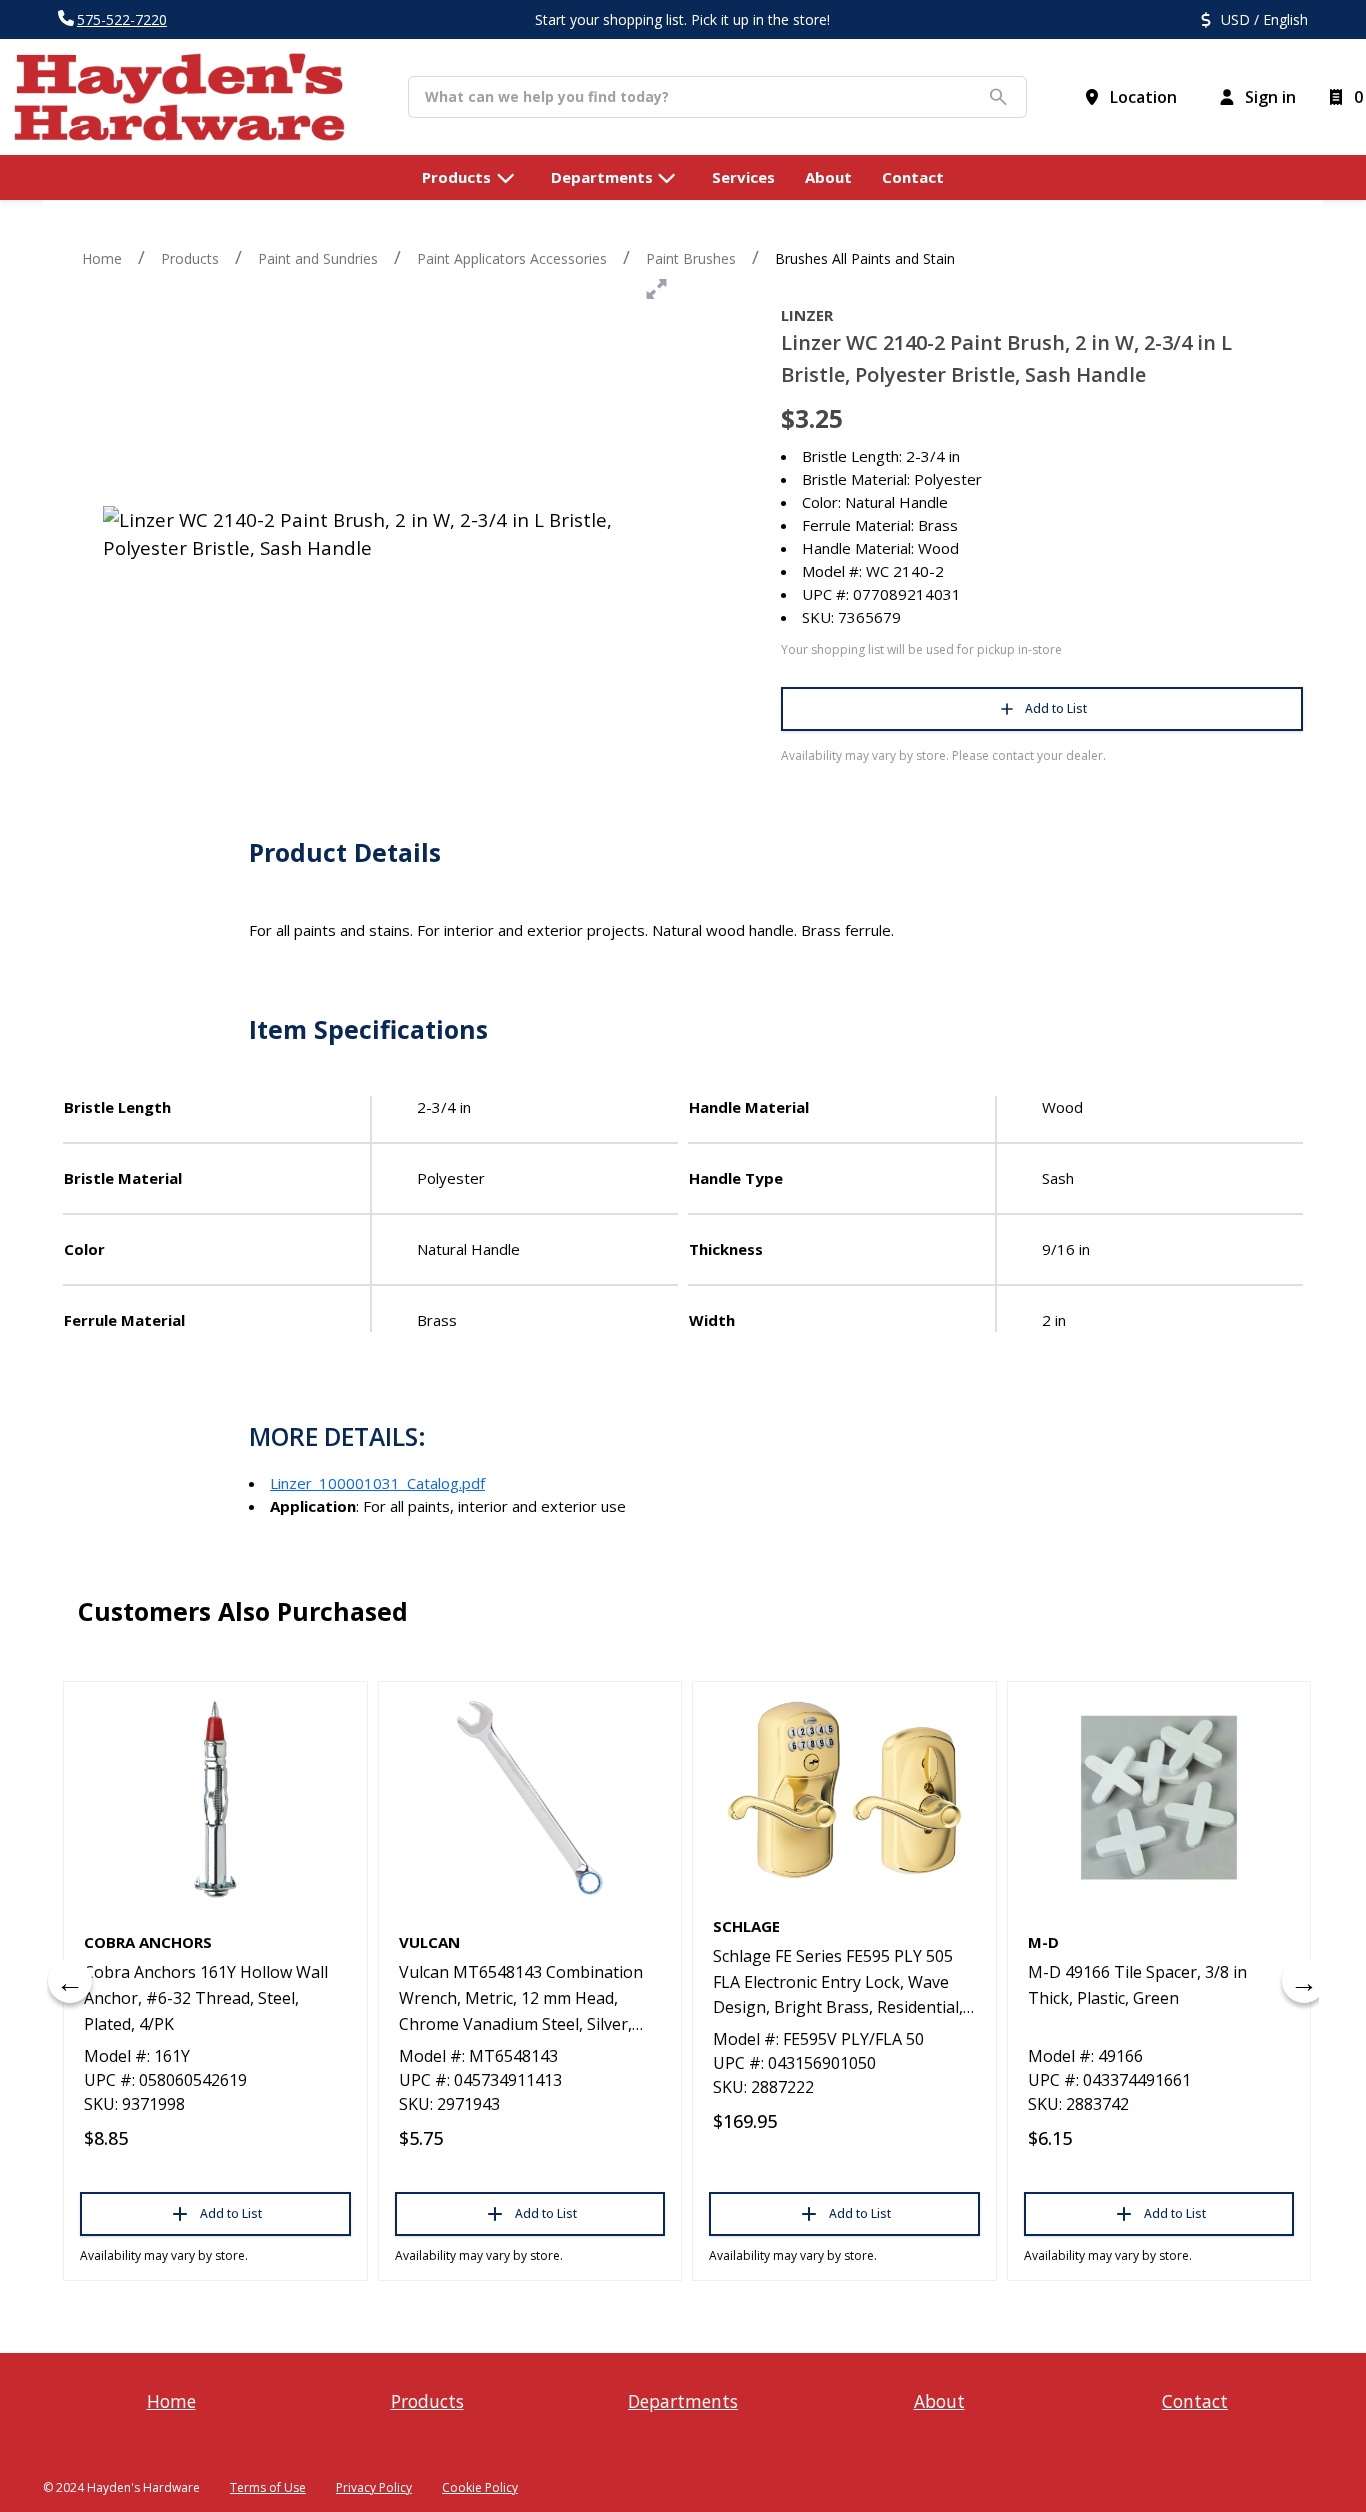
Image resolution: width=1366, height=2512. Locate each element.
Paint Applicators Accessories (512, 258)
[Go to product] (215, 1798)
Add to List (1056, 708)
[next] (1304, 1981)
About (939, 2401)
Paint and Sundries (318, 258)
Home (102, 258)
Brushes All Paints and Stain (865, 258)
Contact (1195, 2401)
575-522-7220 (122, 19)
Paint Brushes (691, 258)
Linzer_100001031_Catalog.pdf (377, 1483)
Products (190, 258)
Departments (683, 2401)
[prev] (70, 1981)
